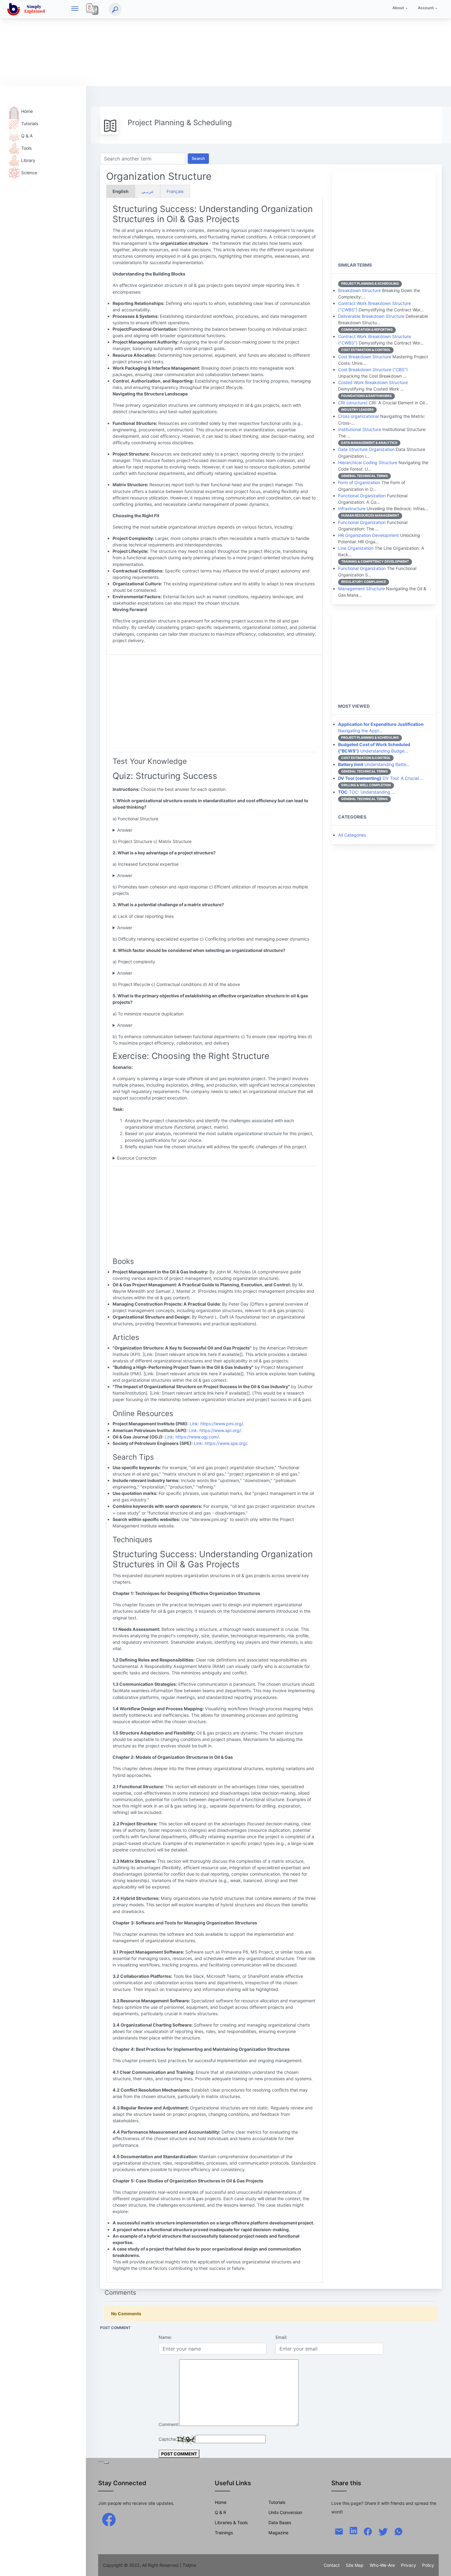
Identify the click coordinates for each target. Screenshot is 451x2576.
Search (198, 158)
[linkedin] (353, 2530)
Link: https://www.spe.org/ (220, 1443)
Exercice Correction (137, 1158)
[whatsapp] (399, 2531)
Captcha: (168, 2439)
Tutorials (30, 123)
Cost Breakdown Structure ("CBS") (373, 370)
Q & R (220, 2512)
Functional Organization (362, 496)
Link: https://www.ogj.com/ (192, 1437)
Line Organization (356, 548)
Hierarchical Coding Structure (368, 462)
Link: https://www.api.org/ (215, 1430)
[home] (27, 9)
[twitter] (383, 2531)
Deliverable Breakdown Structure (371, 316)
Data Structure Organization (366, 449)
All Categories (352, 835)
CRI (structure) (353, 403)
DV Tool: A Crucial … (381, 778)
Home (27, 111)
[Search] (115, 9)
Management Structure (361, 589)
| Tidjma (188, 2565)
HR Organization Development (368, 535)
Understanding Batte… (374, 764)
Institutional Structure (360, 429)
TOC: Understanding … (367, 792)
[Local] (92, 9)
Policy (428, 2565)
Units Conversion (285, 2512)
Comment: (169, 2424)
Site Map (355, 2565)
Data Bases (280, 2522)
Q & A (27, 136)
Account (426, 8)
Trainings (224, 2533)
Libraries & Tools (231, 2522)
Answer (125, 830)
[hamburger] (75, 9)
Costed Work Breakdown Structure (373, 382)
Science (29, 173)
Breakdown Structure (359, 290)
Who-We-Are (382, 2565)
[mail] (339, 2531)
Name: (165, 2337)
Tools (26, 148)
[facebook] (109, 2519)
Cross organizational (358, 416)
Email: (281, 2337)
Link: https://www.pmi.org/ (216, 1424)
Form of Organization (359, 482)
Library (28, 160)
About (398, 8)
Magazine (278, 2533)
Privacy (409, 2565)
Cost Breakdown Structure (365, 357)
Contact (332, 2565)
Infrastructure (352, 508)
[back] (440, 2565)
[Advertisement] (184, 43)
